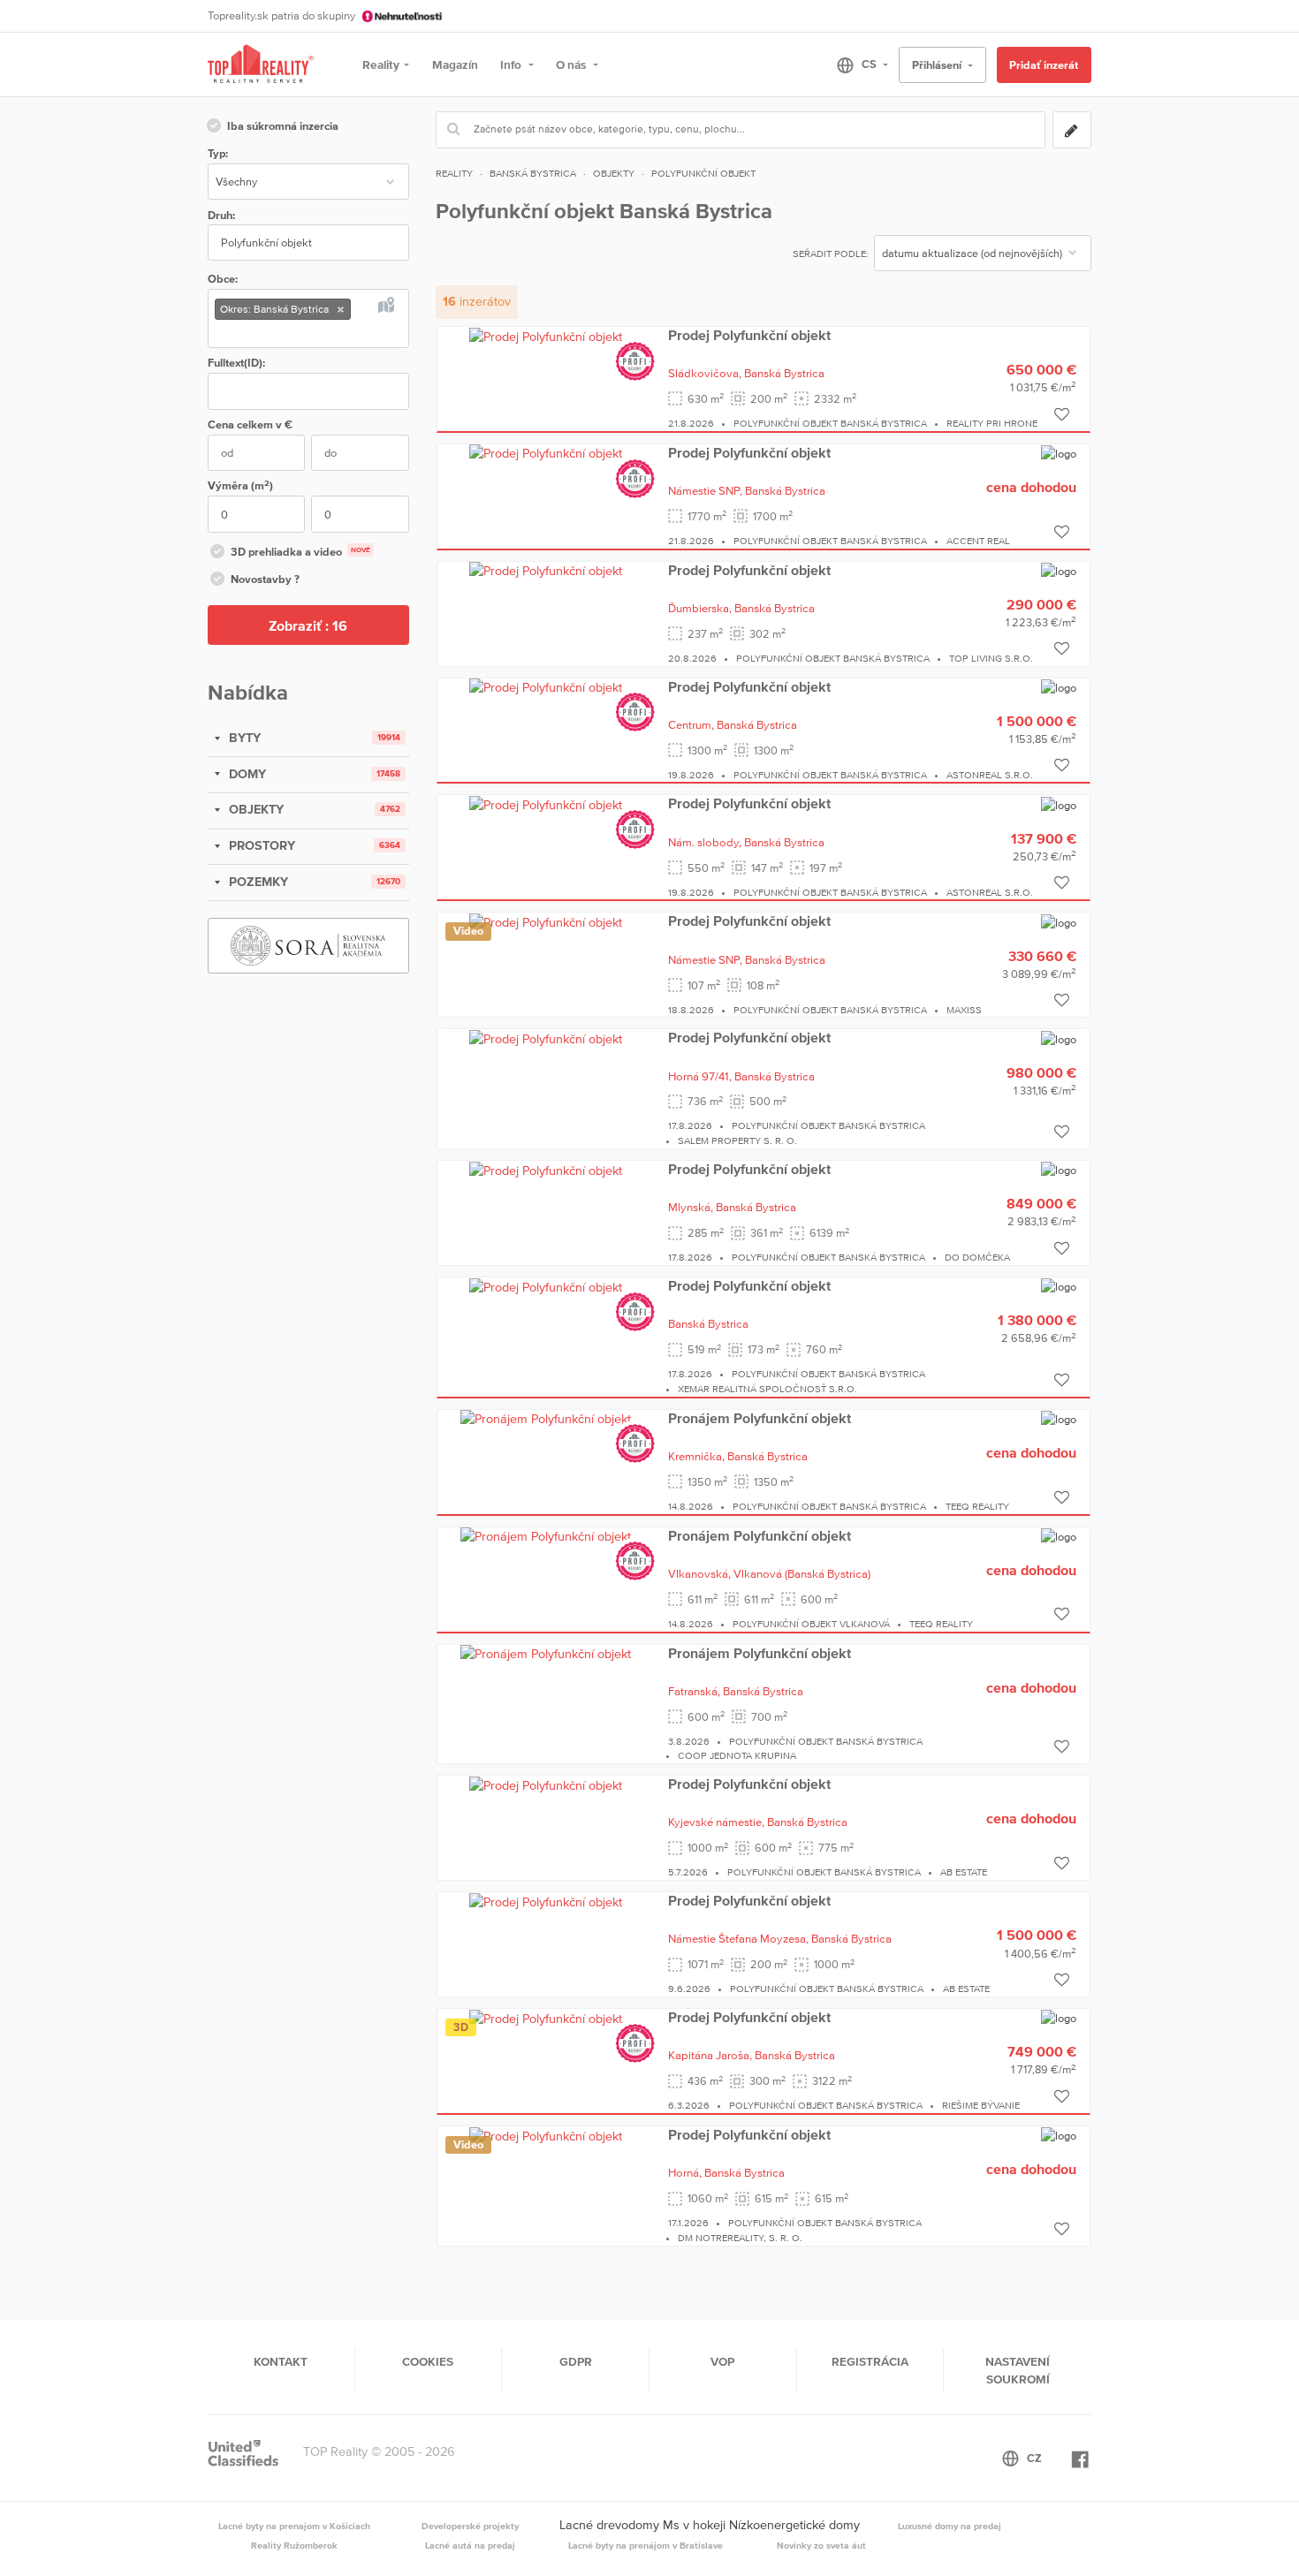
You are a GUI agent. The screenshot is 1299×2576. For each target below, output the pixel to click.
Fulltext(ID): (236, 363)
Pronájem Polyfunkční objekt (760, 1418)
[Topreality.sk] (261, 65)
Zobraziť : (308, 625)
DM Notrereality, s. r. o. (740, 2238)
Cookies (428, 2361)
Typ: (218, 153)
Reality (381, 64)
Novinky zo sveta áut (821, 2545)
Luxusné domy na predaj (950, 2526)
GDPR (576, 2361)
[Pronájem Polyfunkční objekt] (546, 1419)
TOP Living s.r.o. (991, 658)
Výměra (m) (240, 485)
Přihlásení (938, 65)
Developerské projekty (470, 2526)
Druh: (221, 215)
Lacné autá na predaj (470, 2545)
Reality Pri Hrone (992, 423)
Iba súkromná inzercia (283, 126)
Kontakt (281, 2361)
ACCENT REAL (978, 541)
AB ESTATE (964, 1872)
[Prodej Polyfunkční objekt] (546, 336)
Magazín (455, 64)
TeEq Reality (977, 1506)
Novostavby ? (265, 579)
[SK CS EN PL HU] (855, 64)
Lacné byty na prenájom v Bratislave (646, 2545)
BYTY (243, 738)
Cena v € (250, 424)
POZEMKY (257, 882)
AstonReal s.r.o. (990, 775)
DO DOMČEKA (977, 1257)
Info (512, 64)
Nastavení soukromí (1018, 2370)
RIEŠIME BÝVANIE (981, 2105)
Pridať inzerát (1044, 65)
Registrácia (870, 2361)
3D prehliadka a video (300, 552)
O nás (572, 64)
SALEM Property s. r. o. (737, 1140)
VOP (722, 2361)
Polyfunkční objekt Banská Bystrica (830, 423)
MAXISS (964, 1010)
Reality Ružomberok (294, 2545)
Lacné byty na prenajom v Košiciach (294, 2526)
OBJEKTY (254, 809)
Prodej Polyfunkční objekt (749, 335)
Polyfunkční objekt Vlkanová (811, 1624)
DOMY (246, 774)
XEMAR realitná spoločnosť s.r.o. (767, 1389)
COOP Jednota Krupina (737, 1755)
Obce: (223, 279)
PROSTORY (260, 845)
